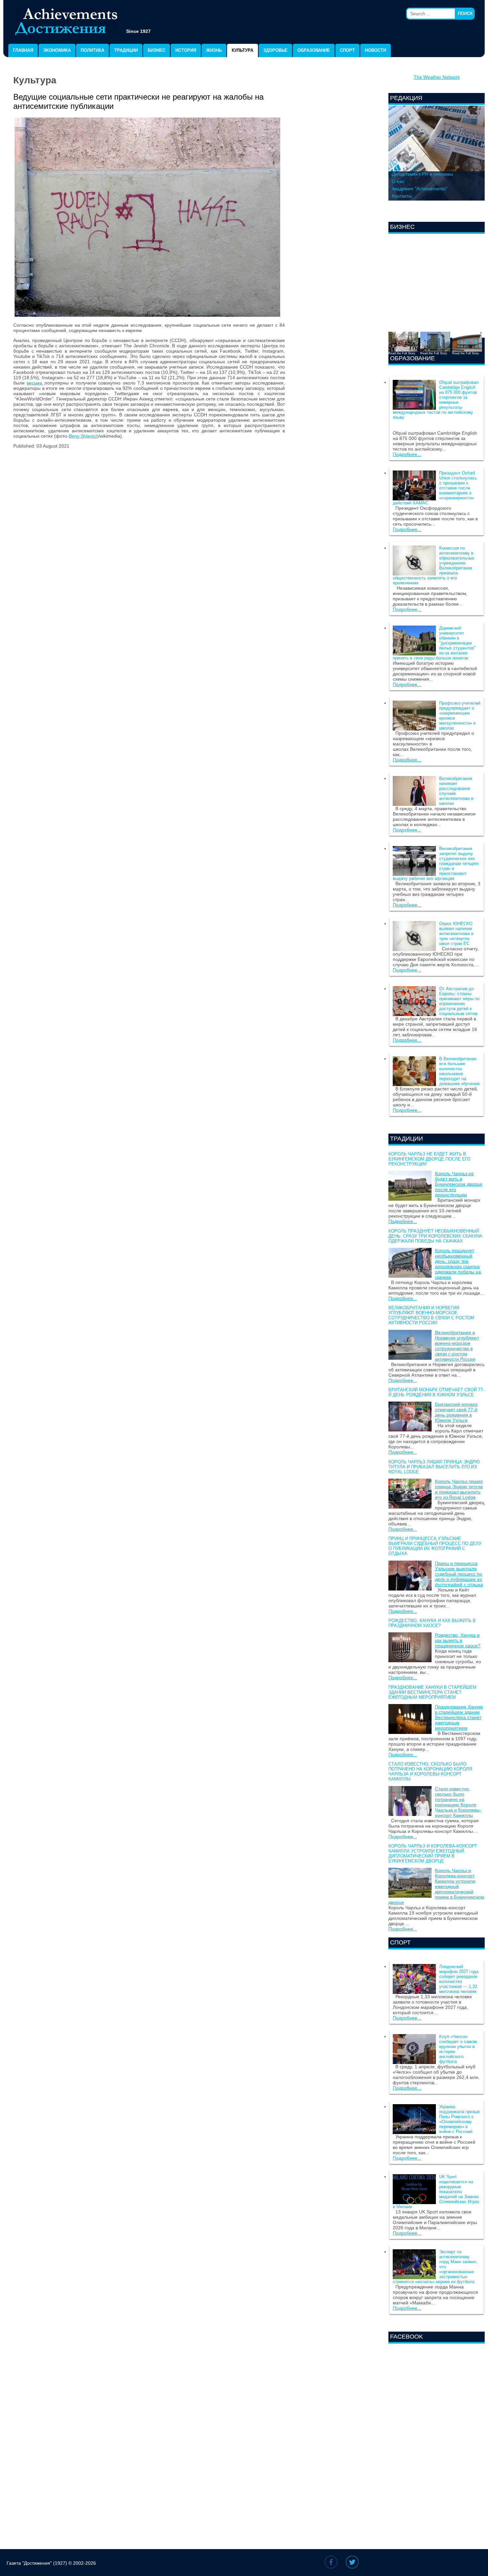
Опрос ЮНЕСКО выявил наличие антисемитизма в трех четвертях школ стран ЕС (456, 934)
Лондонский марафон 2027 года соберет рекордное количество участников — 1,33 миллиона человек (459, 1979)
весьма (35, 383)
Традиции (126, 50)
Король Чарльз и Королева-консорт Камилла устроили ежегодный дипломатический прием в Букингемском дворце (433, 1853)
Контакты (402, 196)
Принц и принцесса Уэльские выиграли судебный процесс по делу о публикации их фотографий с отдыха (435, 1546)
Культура (243, 50)
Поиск (465, 13)
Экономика (57, 50)
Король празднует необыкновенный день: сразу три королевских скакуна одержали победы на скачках (435, 1236)
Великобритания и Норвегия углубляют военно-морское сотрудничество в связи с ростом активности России (431, 1315)
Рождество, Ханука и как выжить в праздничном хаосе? (432, 1623)
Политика (92, 50)
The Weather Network (437, 77)
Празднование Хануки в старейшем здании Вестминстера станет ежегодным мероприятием (432, 1692)
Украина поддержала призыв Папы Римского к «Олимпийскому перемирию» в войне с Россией (459, 2119)
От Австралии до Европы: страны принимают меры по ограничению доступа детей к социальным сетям (459, 1001)
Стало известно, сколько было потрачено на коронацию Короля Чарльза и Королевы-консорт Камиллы (430, 1771)
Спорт (347, 50)
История (186, 50)
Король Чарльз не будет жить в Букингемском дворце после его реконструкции (429, 1159)
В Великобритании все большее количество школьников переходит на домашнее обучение (459, 1071)
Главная (23, 50)
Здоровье (275, 50)
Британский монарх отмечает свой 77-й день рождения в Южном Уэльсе (436, 1392)
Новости (375, 50)
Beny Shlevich (83, 436)
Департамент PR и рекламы (422, 174)
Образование (314, 50)
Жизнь (214, 50)
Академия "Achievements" (420, 189)
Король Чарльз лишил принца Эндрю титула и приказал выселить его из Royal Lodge (434, 1467)
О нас (398, 181)
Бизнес (157, 50)
